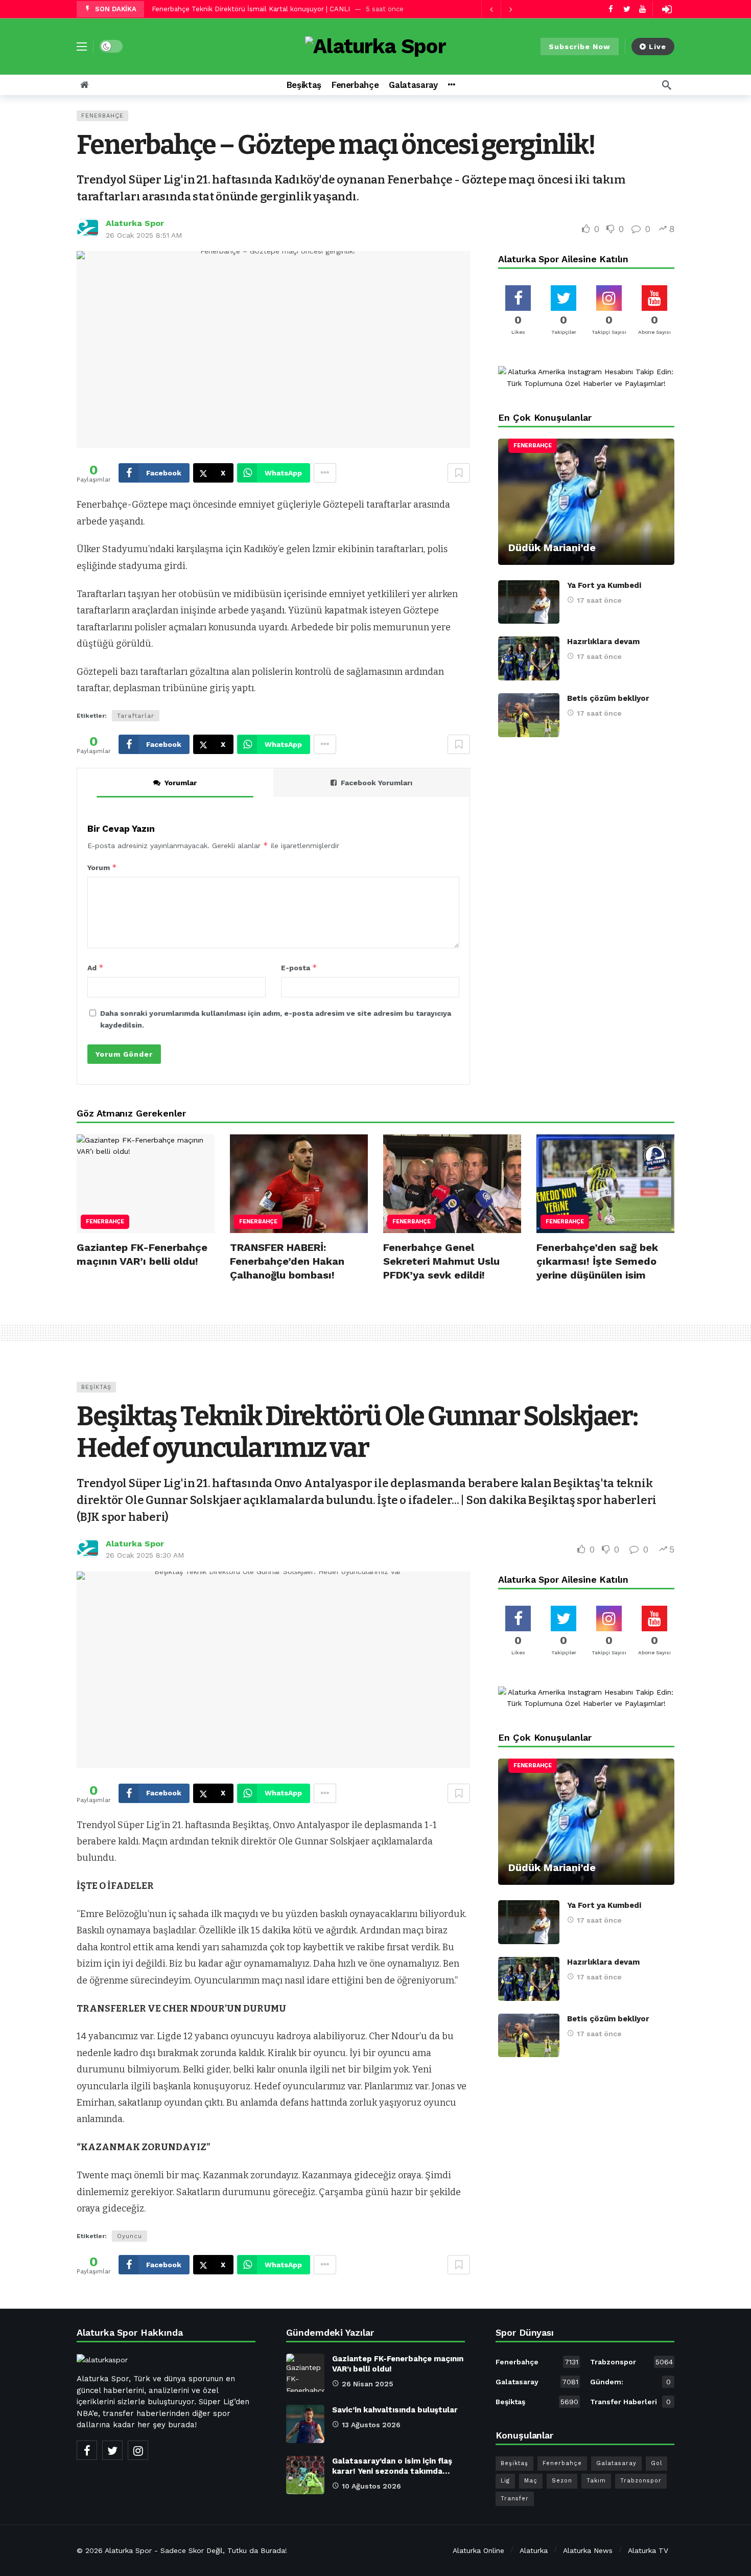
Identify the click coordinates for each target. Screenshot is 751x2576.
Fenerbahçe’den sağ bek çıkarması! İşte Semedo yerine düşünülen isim (597, 1261)
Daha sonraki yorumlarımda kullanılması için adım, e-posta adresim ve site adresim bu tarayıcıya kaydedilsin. (276, 1019)
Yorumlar (181, 783)
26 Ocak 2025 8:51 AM (144, 235)
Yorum (102, 867)
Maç (531, 2481)
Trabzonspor (631, 2362)
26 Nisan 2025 (368, 2384)
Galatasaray (537, 2382)
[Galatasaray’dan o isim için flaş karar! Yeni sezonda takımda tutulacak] (305, 2475)
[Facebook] (611, 9)
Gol (656, 2463)
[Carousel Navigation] (501, 9)
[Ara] (667, 85)
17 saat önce (599, 600)
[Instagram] (138, 2450)
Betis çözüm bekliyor (608, 698)
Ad (96, 967)
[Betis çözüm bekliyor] (529, 715)
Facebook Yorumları (377, 783)
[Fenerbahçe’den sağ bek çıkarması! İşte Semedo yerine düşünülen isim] (605, 1184)
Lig (505, 2481)
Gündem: (630, 2382)
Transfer (515, 2499)
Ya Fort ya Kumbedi (604, 585)
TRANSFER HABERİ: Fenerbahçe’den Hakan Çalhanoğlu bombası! (287, 1261)
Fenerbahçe (102, 116)
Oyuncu (130, 2236)
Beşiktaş (96, 1387)
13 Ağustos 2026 (371, 2425)
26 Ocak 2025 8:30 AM (145, 1555)
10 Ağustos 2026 (371, 2486)
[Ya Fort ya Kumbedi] (529, 602)
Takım (596, 2481)
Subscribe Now (580, 47)
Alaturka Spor (135, 223)
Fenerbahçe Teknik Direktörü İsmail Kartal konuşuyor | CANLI (251, 9)
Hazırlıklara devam (603, 642)
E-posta (299, 967)
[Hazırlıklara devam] (529, 658)
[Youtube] (642, 9)
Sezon (562, 2481)
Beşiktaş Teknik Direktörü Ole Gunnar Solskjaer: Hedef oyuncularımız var (357, 1432)
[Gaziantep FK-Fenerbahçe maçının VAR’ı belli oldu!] (146, 1184)
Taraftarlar (136, 716)
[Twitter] (627, 9)
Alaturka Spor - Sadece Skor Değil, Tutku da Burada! (196, 2550)
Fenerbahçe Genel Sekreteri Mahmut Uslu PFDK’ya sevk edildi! (441, 1261)
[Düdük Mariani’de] (586, 502)
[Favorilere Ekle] (459, 473)
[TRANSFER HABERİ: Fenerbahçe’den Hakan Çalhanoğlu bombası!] (299, 1184)
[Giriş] (667, 9)
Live (658, 47)
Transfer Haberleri (630, 2402)
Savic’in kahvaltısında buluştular (395, 2410)
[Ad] (586, 378)
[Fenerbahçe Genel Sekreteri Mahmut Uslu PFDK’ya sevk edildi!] (452, 1184)
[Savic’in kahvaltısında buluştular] (305, 2424)
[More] (451, 85)
